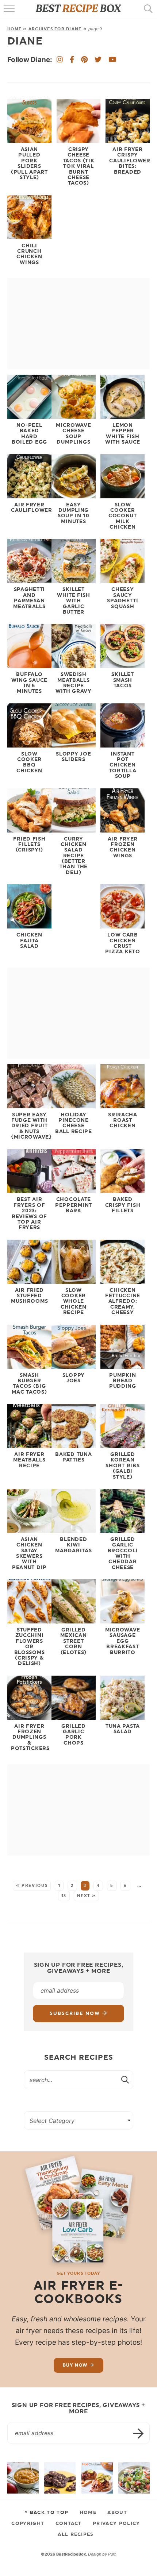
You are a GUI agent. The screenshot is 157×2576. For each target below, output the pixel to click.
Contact (69, 2523)
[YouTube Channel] (112, 60)
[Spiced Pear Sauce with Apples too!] (23, 2478)
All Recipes (76, 2534)
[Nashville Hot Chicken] (97, 2478)
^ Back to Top (46, 2512)
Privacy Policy (116, 2523)
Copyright (28, 2523)
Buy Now (75, 2365)
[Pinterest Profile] (84, 60)
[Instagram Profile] (60, 60)
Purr (112, 2554)
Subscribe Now (76, 2013)
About (117, 2512)
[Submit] (126, 2079)
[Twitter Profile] (98, 60)
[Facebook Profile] (72, 60)
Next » (87, 1896)
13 (64, 1896)
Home (14, 29)
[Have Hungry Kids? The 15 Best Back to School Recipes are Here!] (60, 2478)
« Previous (32, 1886)
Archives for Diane (55, 29)
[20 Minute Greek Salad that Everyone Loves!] (134, 2478)
